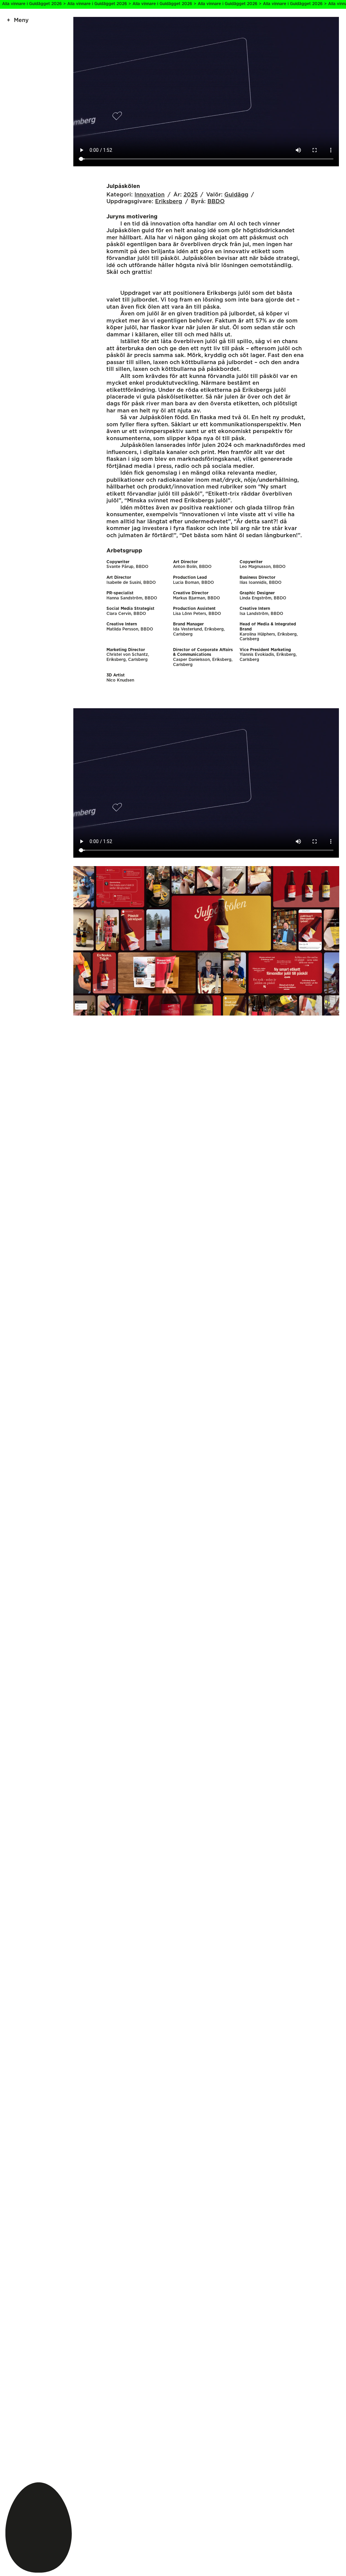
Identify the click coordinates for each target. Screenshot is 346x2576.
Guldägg (236, 195)
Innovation (150, 195)
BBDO (216, 201)
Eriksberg (169, 201)
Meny (21, 20)
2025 (191, 195)
